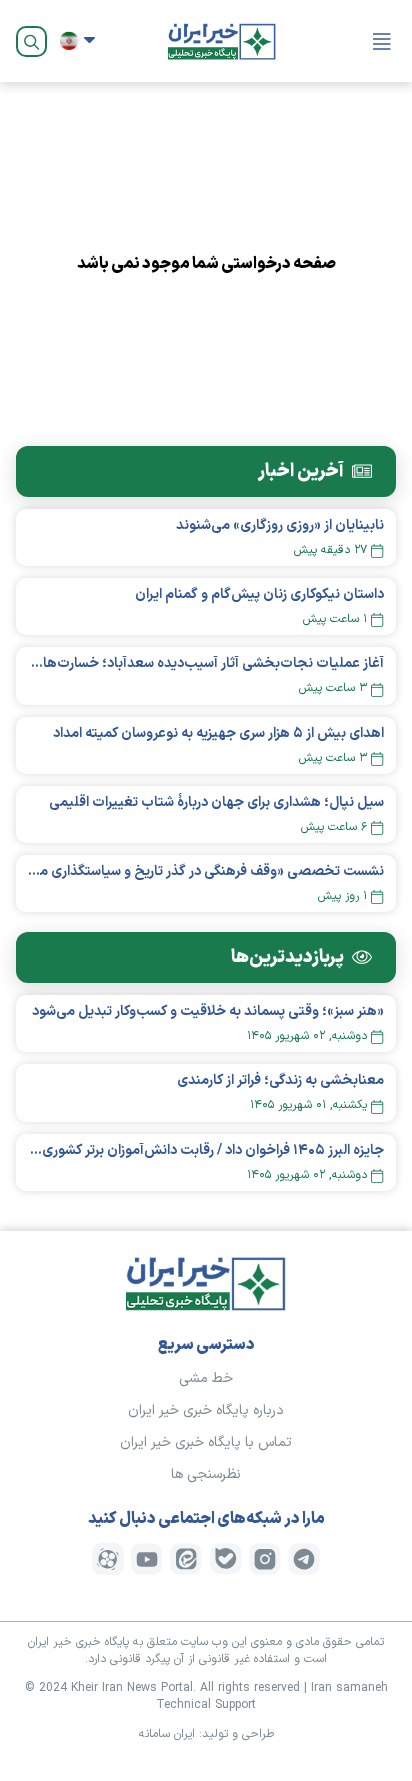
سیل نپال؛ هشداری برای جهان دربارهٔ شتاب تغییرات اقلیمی (216, 802)
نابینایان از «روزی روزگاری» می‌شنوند (280, 525)
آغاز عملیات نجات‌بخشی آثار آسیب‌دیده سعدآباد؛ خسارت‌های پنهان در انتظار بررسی (206, 663)
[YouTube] (147, 1559)
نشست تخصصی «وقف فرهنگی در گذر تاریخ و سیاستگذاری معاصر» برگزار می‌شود (206, 871)
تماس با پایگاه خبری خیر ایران (206, 1442)
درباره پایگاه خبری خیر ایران (206, 1410)
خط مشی (206, 1378)
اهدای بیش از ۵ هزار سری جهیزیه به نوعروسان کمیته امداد (218, 733)
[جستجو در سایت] (31, 41)
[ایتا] (186, 1559)
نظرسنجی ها (206, 1474)
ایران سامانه (167, 1734)
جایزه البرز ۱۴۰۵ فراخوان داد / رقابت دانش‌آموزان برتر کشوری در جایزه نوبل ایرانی (206, 1150)
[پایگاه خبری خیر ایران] (222, 41)
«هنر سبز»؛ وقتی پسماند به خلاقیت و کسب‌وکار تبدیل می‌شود (208, 1011)
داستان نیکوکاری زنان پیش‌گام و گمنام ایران (259, 594)
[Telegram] (304, 1559)
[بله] (226, 1559)
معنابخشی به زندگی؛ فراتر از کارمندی (280, 1080)
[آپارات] (108, 1559)
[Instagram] (265, 1559)
